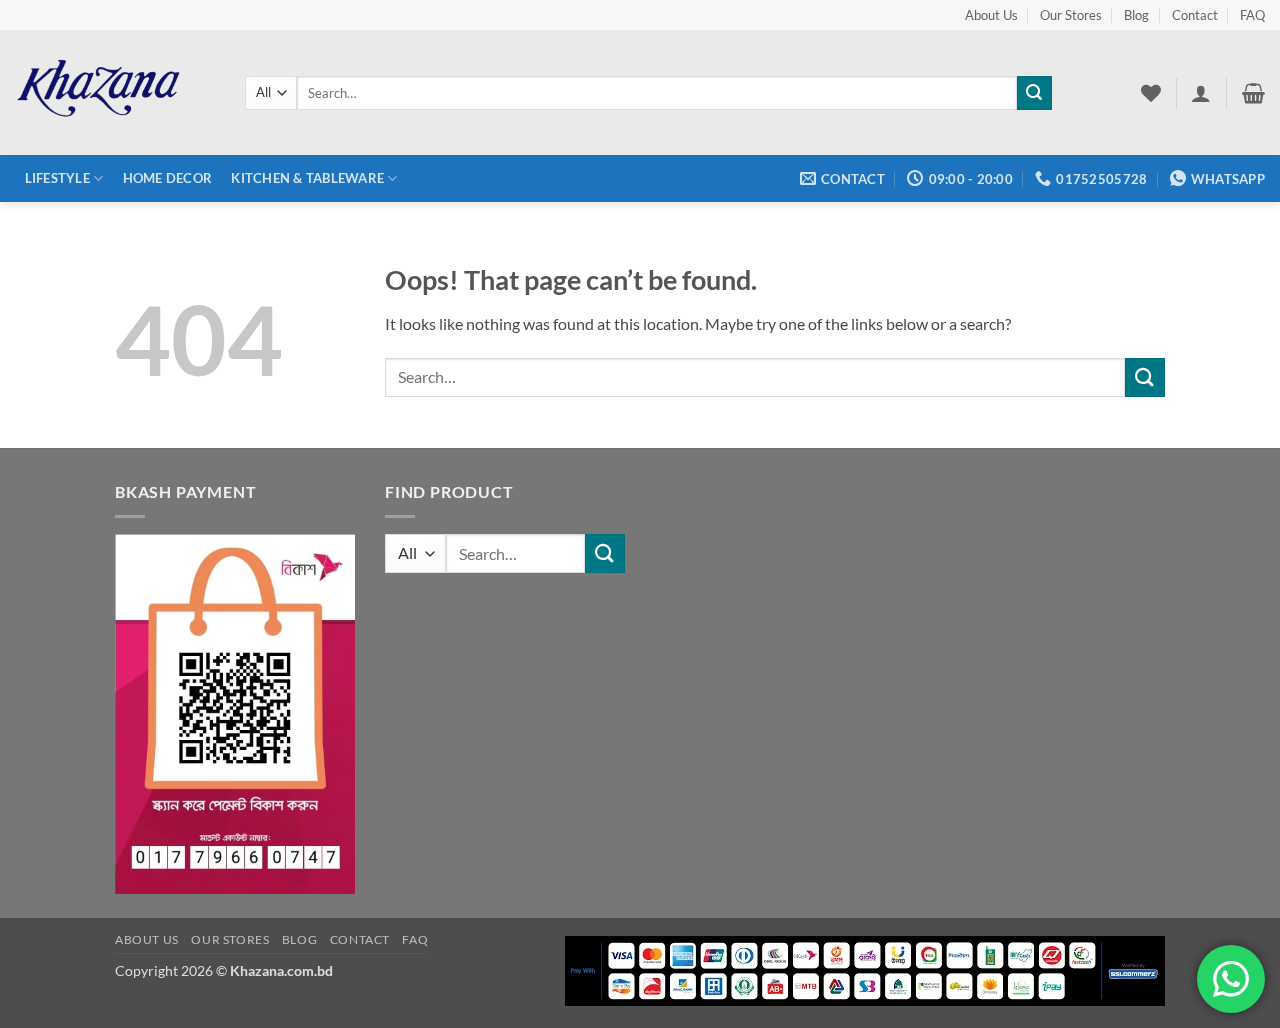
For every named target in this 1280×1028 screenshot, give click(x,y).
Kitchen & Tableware (307, 178)
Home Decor (168, 178)
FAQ (1252, 15)
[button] (1201, 93)
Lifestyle (57, 178)
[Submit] (1034, 93)
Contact (1195, 15)
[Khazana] (115, 92)
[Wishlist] (1151, 93)
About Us (991, 15)
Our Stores (1071, 15)
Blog (1136, 15)
